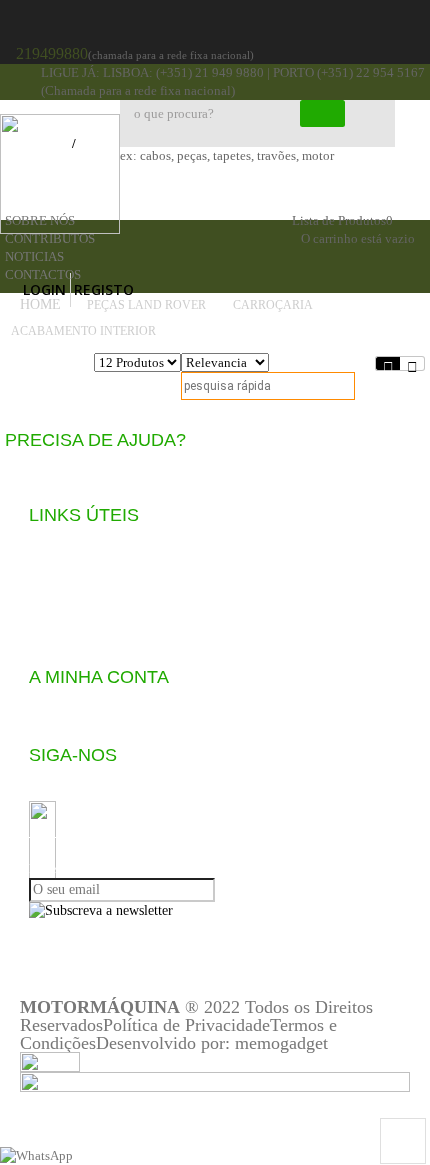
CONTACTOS (43, 274)
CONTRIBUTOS (50, 238)
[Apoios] (215, 1080)
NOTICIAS (34, 256)
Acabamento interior (85, 331)
